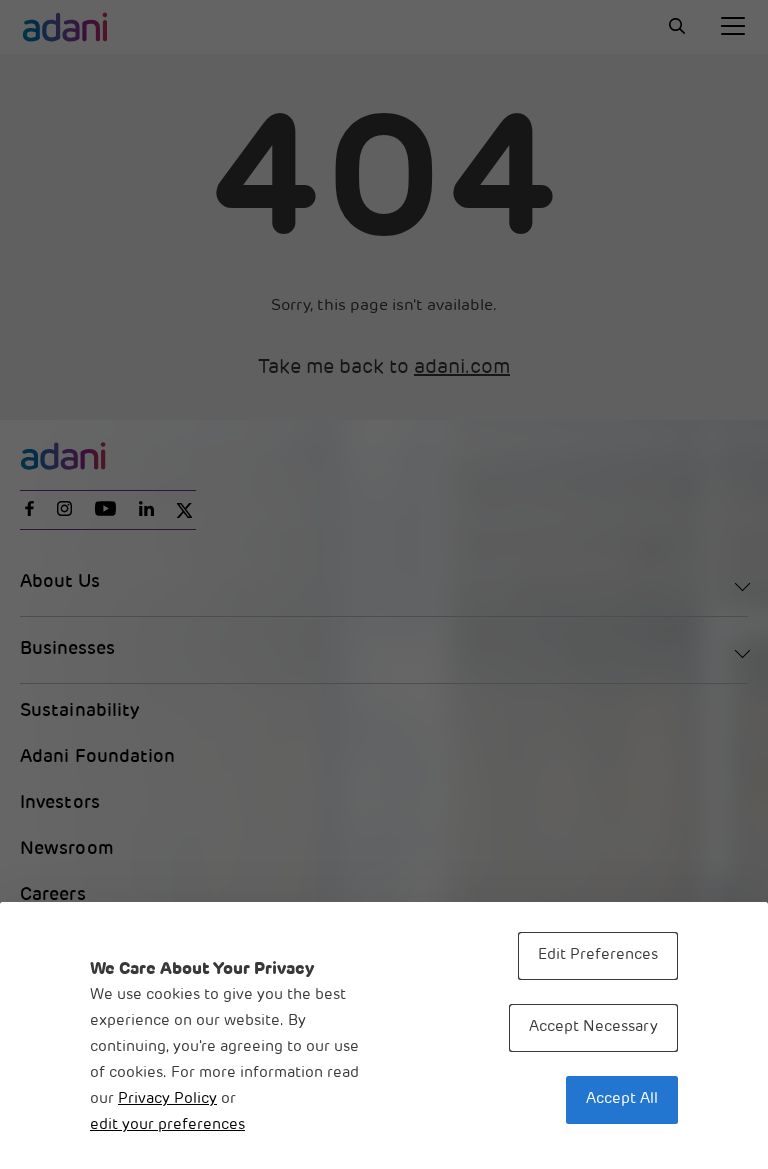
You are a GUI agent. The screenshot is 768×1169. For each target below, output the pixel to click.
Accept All (622, 1099)
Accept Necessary (593, 1027)
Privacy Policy (167, 1099)
